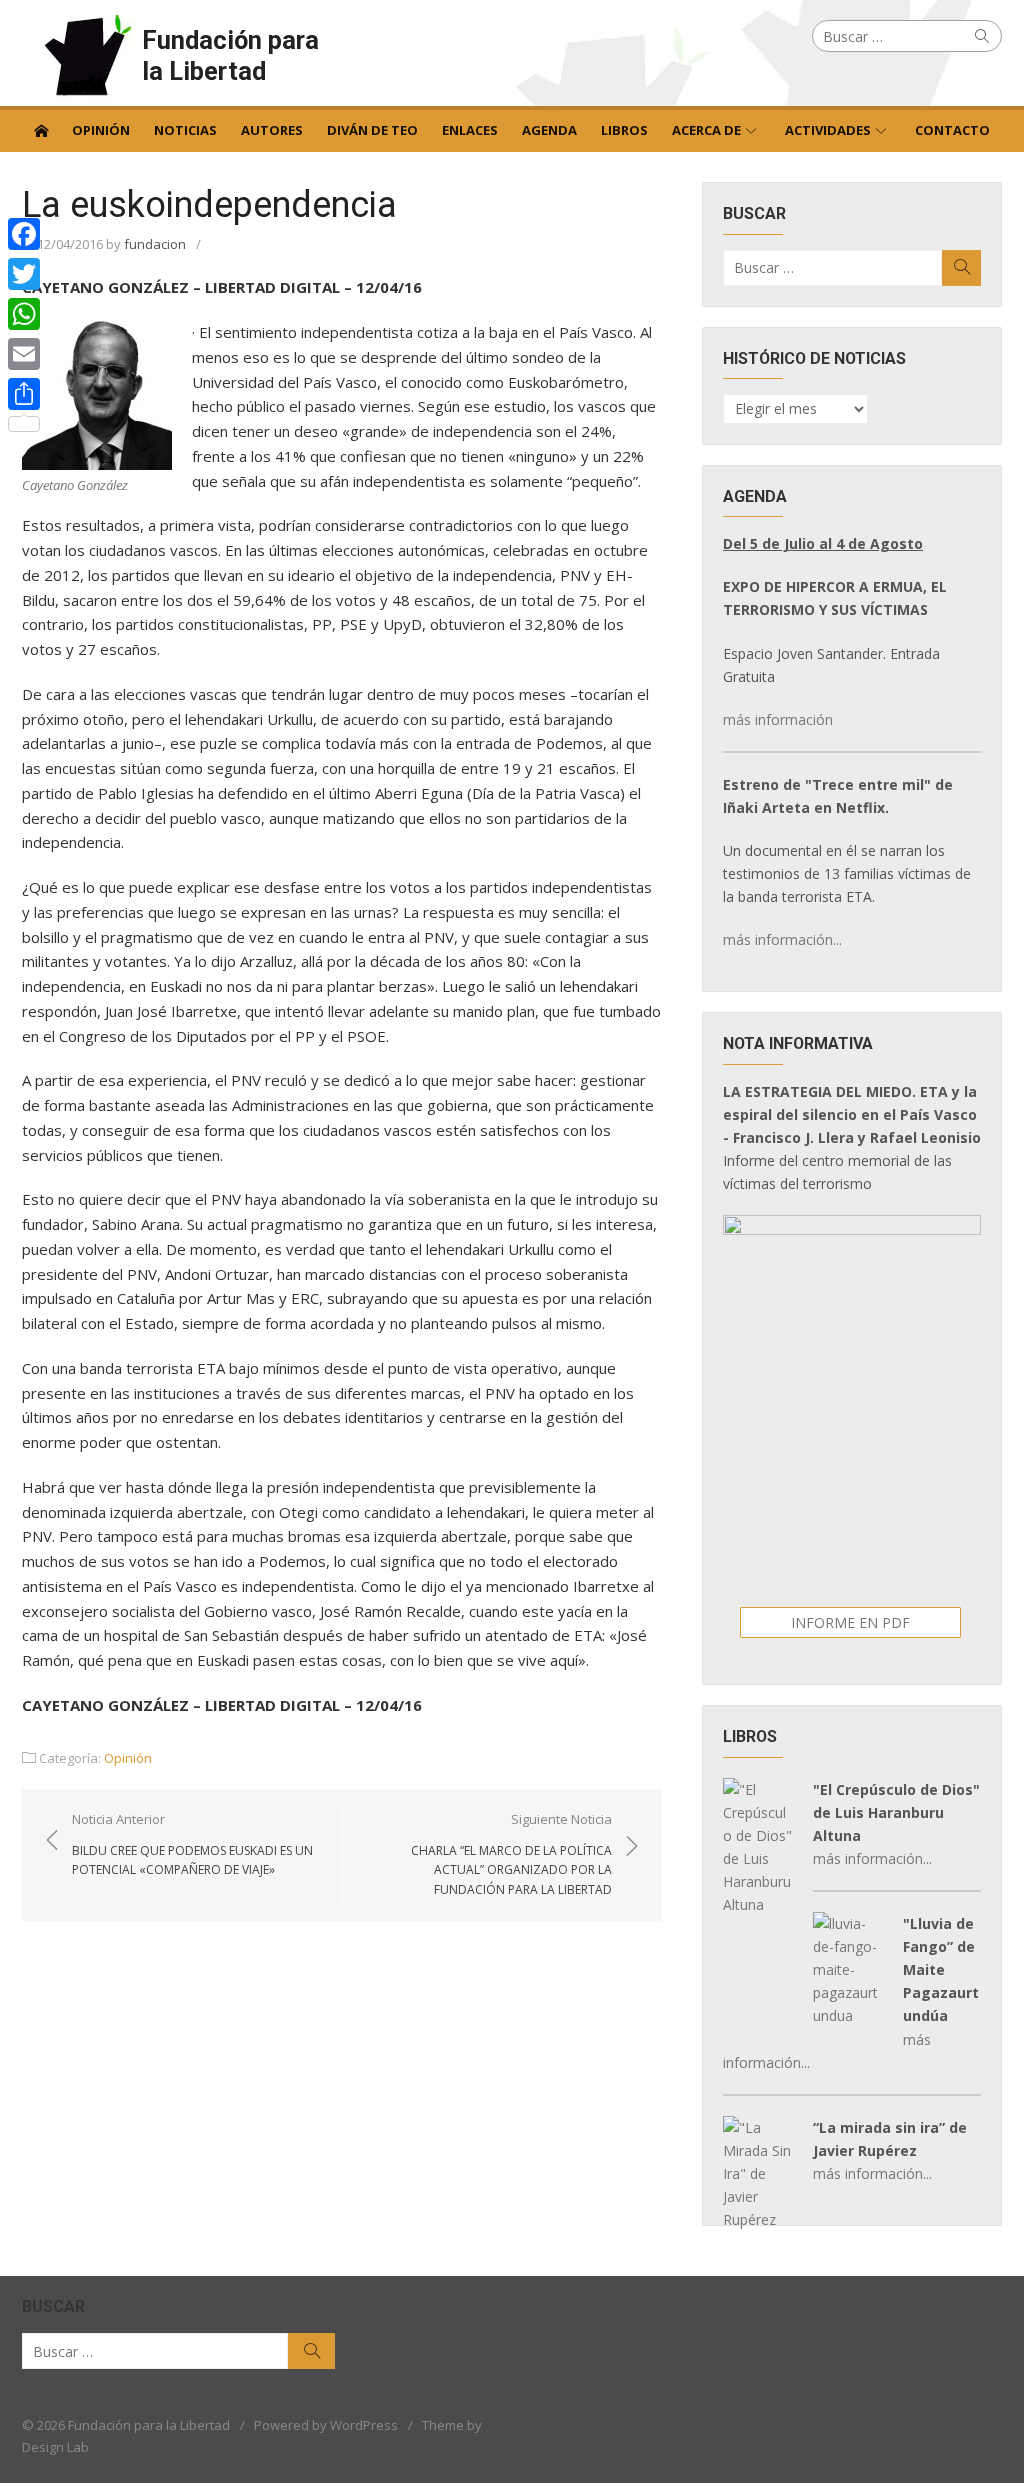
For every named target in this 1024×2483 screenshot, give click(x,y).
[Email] (24, 354)
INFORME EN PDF (850, 1622)
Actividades (828, 130)
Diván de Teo (372, 130)
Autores (272, 130)
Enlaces (470, 130)
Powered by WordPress (326, 2425)
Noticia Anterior (192, 1844)
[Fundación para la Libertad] (41, 129)
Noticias (185, 130)
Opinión (101, 130)
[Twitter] (24, 274)
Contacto (952, 130)
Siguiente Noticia (511, 1854)
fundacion (155, 244)
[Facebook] (24, 234)
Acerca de (706, 130)
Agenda (549, 130)
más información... (782, 939)
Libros (624, 130)
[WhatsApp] (24, 314)
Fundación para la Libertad (230, 55)
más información (778, 719)
